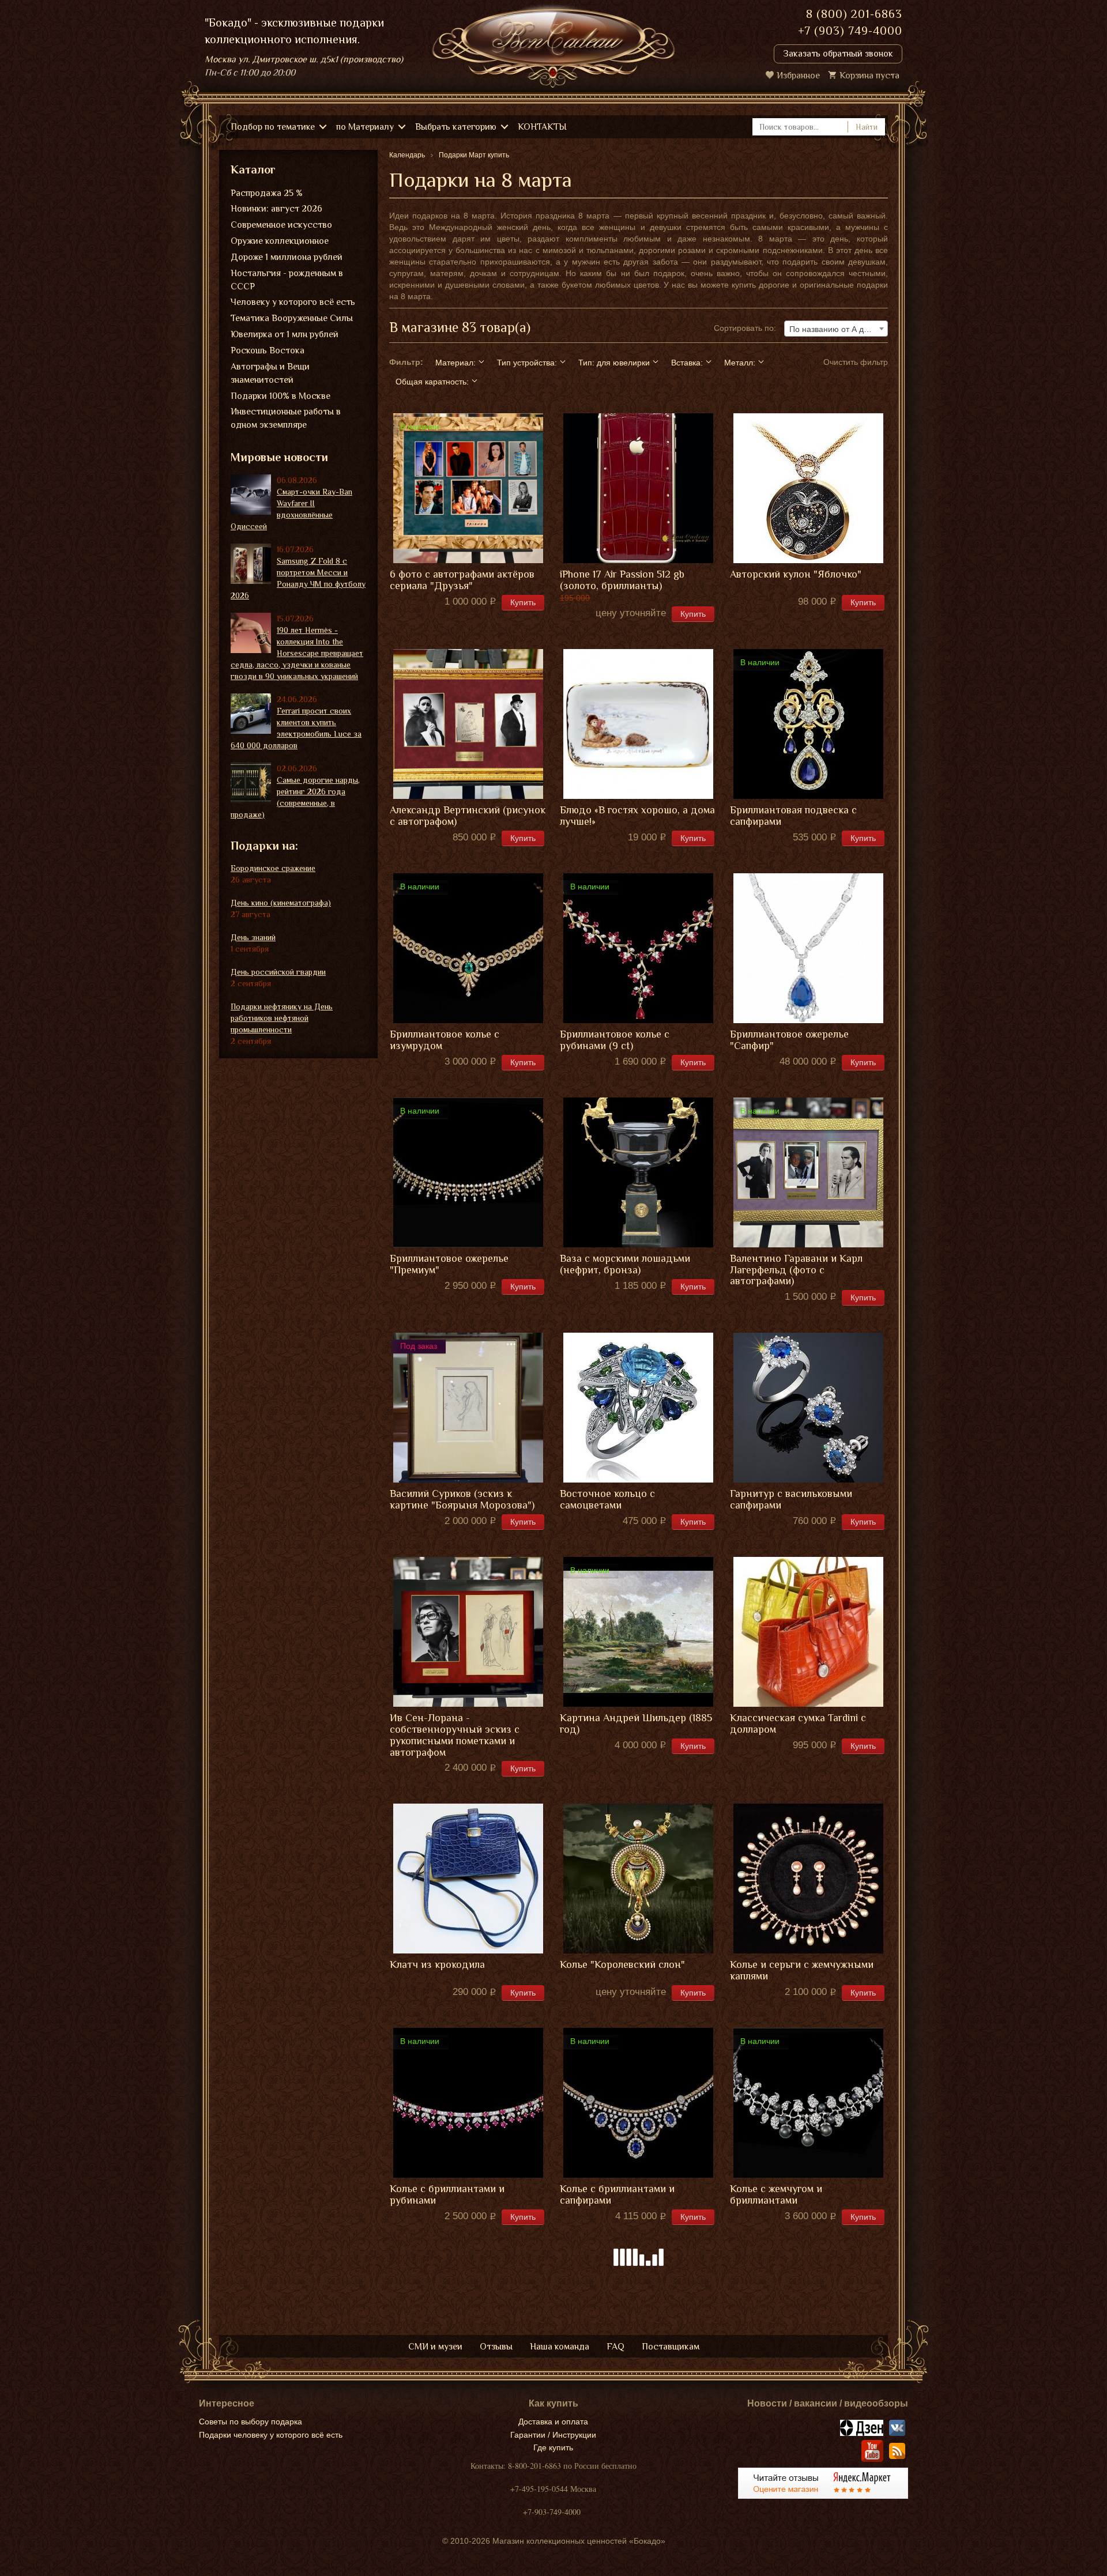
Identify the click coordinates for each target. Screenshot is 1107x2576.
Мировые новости (279, 457)
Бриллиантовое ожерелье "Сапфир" (789, 1040)
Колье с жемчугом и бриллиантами (776, 2195)
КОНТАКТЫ (542, 127)
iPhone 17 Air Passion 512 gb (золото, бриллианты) (622, 580)
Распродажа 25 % (267, 193)
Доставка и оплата (553, 2422)
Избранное (798, 76)
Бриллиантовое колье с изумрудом (445, 1040)
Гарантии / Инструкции (553, 2435)
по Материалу (365, 127)
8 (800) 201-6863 (854, 14)
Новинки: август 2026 (276, 209)
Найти (867, 127)
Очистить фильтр (856, 362)
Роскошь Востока (268, 350)
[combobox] (836, 329)
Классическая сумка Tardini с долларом (798, 1724)
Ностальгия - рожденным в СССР (287, 280)
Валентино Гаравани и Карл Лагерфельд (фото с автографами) (796, 1270)
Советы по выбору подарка (251, 2422)
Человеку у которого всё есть (293, 302)
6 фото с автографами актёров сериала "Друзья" (462, 580)
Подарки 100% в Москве (280, 396)
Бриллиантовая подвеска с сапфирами (793, 816)
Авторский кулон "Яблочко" (796, 574)
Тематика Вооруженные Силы (292, 318)
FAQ (615, 2347)
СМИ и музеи (435, 2347)
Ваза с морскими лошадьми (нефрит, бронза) (625, 1264)
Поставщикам (671, 2347)
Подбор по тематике (273, 127)
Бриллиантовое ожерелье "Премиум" (449, 1264)
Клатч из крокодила (437, 1965)
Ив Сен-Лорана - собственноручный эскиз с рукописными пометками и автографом (455, 1735)
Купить (523, 602)
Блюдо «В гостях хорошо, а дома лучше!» (637, 816)
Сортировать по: (745, 328)
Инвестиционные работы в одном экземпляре (286, 418)
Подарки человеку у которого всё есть (271, 2435)
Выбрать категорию (456, 127)
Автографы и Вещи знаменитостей (270, 373)
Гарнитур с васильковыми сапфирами (791, 1500)
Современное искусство (281, 225)
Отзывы (496, 2347)
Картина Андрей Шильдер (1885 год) (636, 1724)
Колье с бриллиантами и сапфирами (617, 2195)
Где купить (553, 2447)
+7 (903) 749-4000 (850, 31)
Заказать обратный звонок (838, 54)
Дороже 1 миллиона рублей (287, 257)
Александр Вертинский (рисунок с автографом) (468, 816)
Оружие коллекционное (280, 241)
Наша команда (560, 2347)
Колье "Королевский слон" (622, 1965)
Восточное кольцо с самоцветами (607, 1500)
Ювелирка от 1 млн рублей (285, 334)
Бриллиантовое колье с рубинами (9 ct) (615, 1040)
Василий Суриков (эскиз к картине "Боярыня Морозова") (462, 1500)
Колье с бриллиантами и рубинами (447, 2195)
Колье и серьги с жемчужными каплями (802, 1970)
